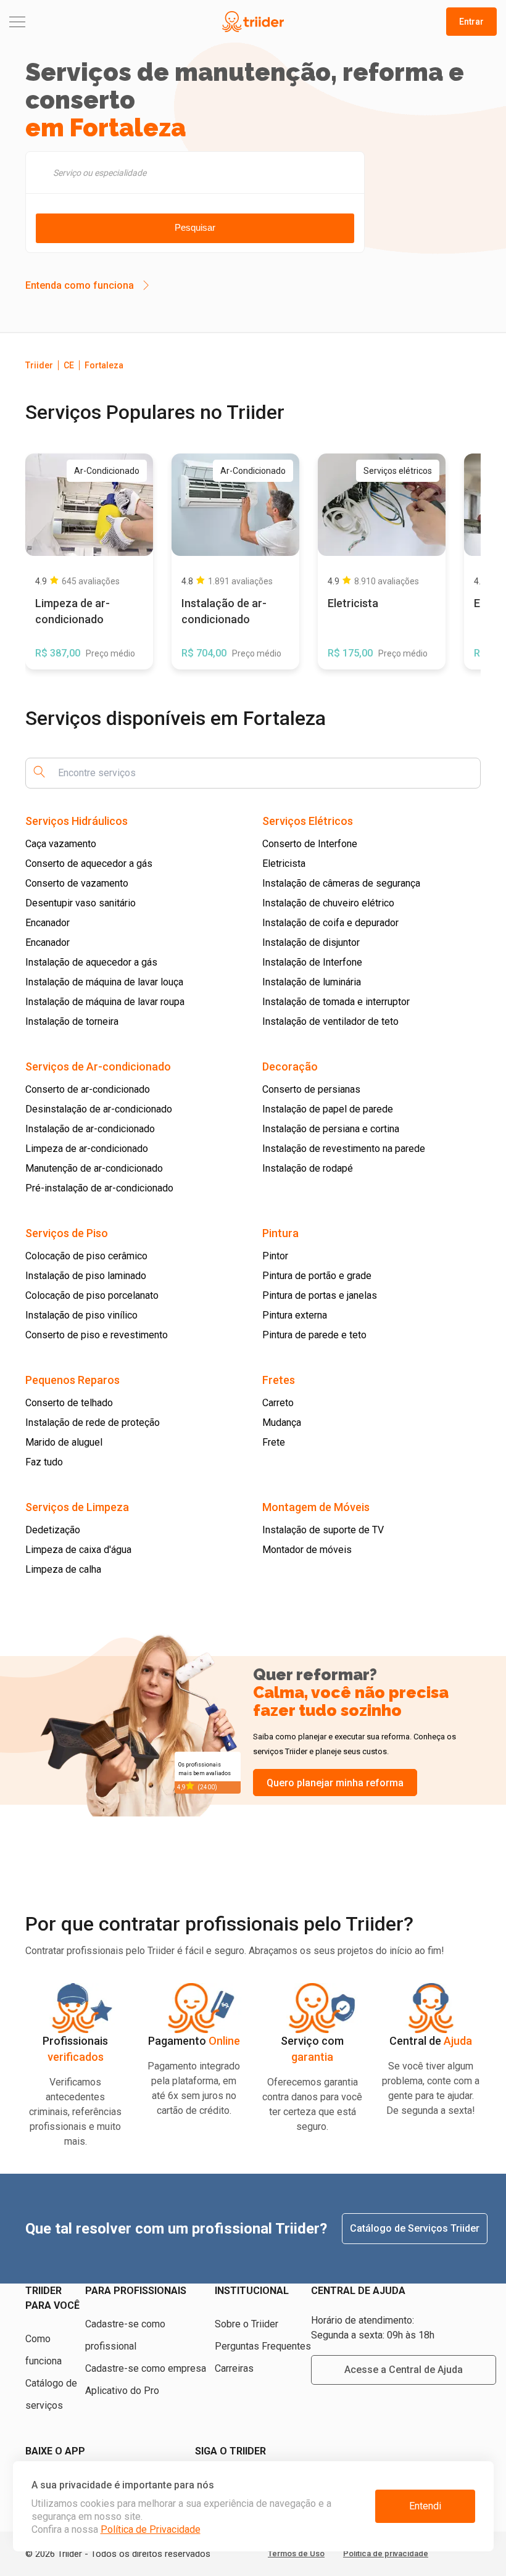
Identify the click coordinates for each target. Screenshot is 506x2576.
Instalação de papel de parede (328, 1109)
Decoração (290, 1066)
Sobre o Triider (247, 2324)
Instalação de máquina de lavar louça (104, 982)
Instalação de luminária (312, 982)
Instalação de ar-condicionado (90, 1129)
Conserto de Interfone (310, 844)
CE (69, 365)
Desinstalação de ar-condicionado (99, 1109)
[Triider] (253, 22)
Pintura (280, 1233)
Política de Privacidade (151, 2529)
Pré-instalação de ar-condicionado (99, 1188)
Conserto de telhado (69, 1403)
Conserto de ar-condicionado (88, 1089)
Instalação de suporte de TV (323, 1530)
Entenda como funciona (80, 285)
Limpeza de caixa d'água (78, 1550)
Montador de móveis (307, 1550)
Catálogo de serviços (51, 2394)
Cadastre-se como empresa (146, 2368)
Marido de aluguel (64, 1442)
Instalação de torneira (72, 1021)
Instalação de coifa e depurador (330, 923)
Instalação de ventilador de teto (330, 1021)
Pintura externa (295, 1315)
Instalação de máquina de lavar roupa (105, 1002)
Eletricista (284, 863)
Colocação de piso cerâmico (86, 1256)
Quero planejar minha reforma (335, 1783)
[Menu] (90, 22)
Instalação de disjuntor (311, 942)
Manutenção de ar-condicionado (94, 1168)
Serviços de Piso (67, 1233)
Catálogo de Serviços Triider (415, 2228)
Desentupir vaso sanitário (81, 903)
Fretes (279, 1380)
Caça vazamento (61, 844)
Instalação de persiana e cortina (331, 1129)
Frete (274, 1442)
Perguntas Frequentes (263, 2346)
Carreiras (234, 2368)
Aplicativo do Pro (122, 2391)
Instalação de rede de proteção (93, 1423)
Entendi (425, 2506)
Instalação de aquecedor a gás (91, 962)
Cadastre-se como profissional (125, 2335)
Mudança (282, 1423)
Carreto (278, 1403)
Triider (39, 365)
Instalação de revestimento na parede (344, 1149)
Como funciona (44, 2350)
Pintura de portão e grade (317, 1276)
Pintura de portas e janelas (320, 1295)
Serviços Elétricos (308, 821)
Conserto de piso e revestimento (97, 1335)
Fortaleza (104, 365)
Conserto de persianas (311, 1089)
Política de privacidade (386, 2553)
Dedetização (53, 1530)
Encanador (48, 923)
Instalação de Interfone (312, 962)
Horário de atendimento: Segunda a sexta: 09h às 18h (373, 2328)
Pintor (275, 1256)
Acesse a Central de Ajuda (404, 2370)
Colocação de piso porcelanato (92, 1295)
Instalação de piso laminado (86, 1276)
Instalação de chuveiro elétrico (328, 903)
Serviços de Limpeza (77, 1507)
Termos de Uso (296, 2553)
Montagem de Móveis (316, 1507)
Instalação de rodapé (308, 1168)
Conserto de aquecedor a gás (89, 863)
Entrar (471, 22)
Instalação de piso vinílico (81, 1315)
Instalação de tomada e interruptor (336, 1002)
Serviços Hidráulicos (77, 821)
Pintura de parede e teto (314, 1335)
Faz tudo (44, 1462)
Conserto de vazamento (77, 883)
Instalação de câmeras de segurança (341, 883)
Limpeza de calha (63, 1569)
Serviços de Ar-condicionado (98, 1066)
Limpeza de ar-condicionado (87, 1149)
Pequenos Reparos (73, 1380)
